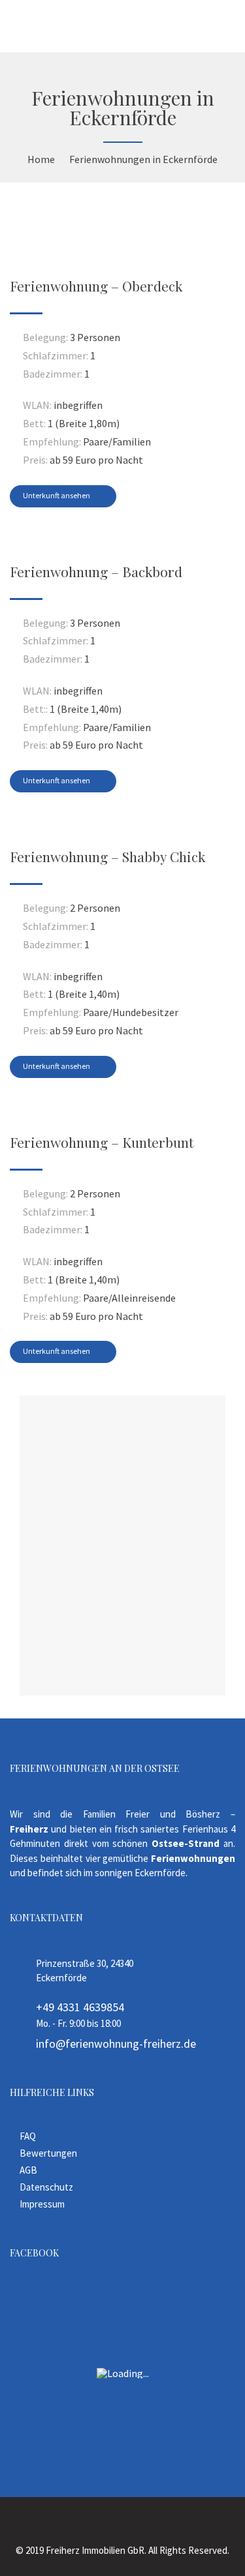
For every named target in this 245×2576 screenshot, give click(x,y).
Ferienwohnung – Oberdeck (96, 286)
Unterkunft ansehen (57, 495)
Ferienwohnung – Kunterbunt (102, 1142)
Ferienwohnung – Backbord (96, 571)
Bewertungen (48, 2153)
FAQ (28, 2136)
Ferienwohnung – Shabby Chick (108, 856)
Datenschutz (46, 2187)
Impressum (42, 2204)
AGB (28, 2170)
